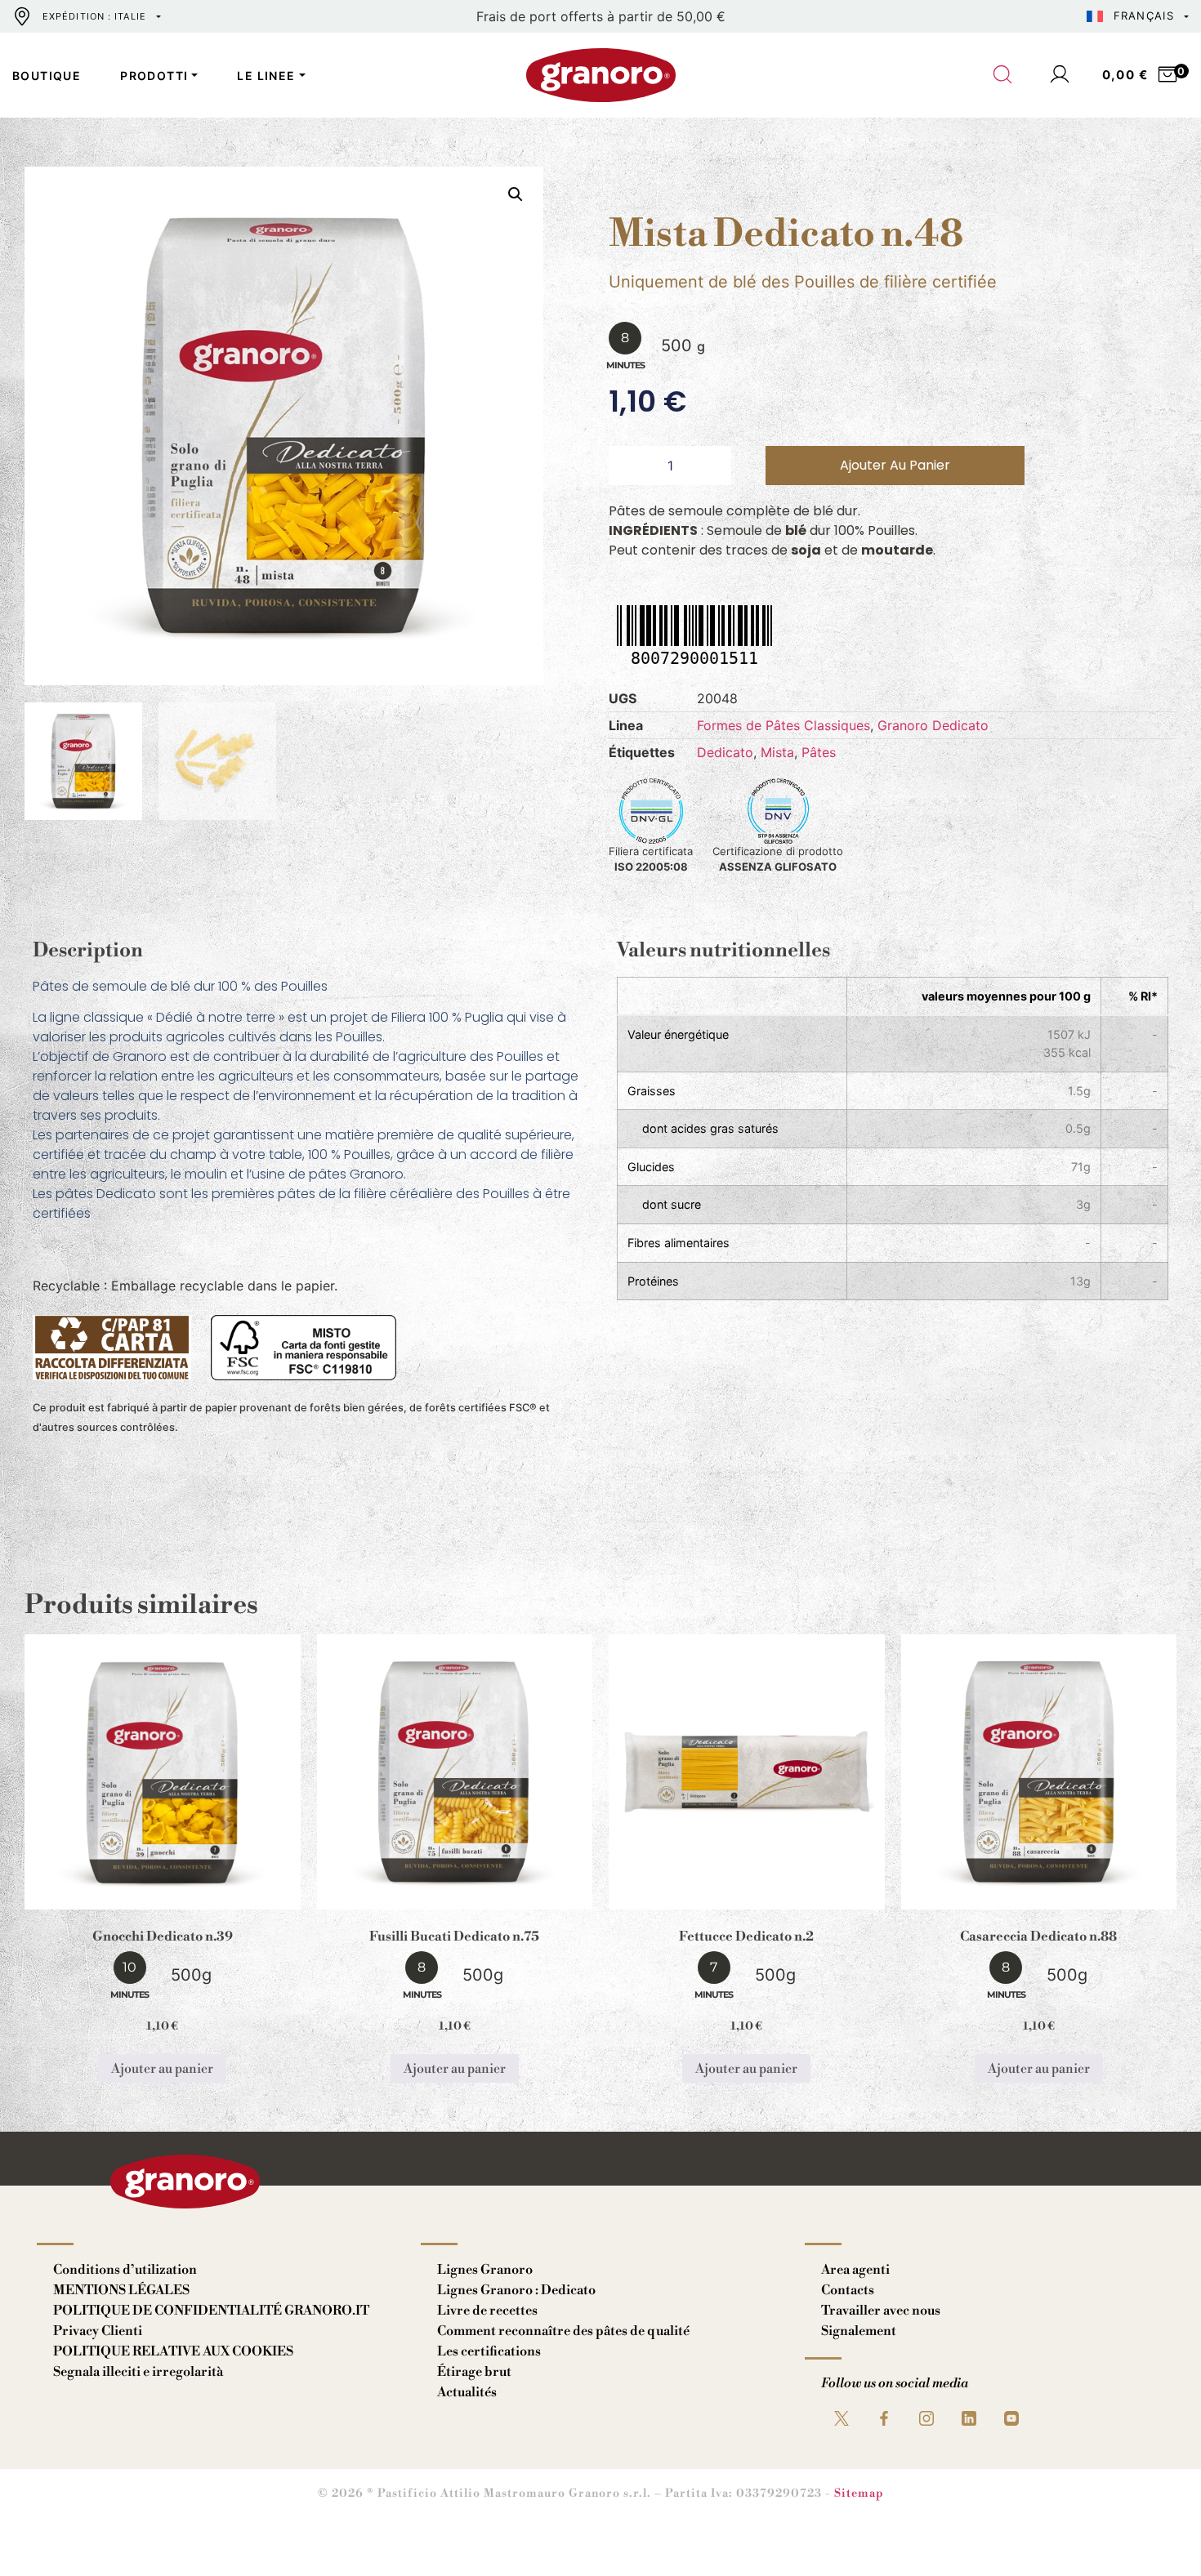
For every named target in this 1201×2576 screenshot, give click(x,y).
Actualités (467, 2392)
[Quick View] (182, 1896)
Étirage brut (474, 2372)
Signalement (859, 2331)
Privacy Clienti (98, 2331)
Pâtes (819, 752)
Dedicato (725, 752)
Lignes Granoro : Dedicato (516, 2290)
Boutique (47, 76)
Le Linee (266, 76)
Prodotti (154, 76)
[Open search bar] (1003, 75)
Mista (777, 752)
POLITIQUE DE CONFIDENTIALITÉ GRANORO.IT (211, 2311)
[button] (516, 194)
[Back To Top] (1157, 2532)
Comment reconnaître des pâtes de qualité (563, 2331)
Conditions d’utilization (125, 2270)
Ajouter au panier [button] (162, 2069)
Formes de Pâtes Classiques (784, 725)
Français (1144, 16)
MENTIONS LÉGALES (121, 2290)
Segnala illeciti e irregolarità (138, 2372)
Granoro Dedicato (933, 725)
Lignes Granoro (485, 2270)
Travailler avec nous (881, 2311)
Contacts (848, 2290)
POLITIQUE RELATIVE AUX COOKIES (173, 2351)
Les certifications (489, 2351)
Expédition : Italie (94, 16)
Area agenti (855, 2270)
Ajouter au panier (895, 465)
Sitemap (859, 2494)
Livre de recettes (487, 2311)
